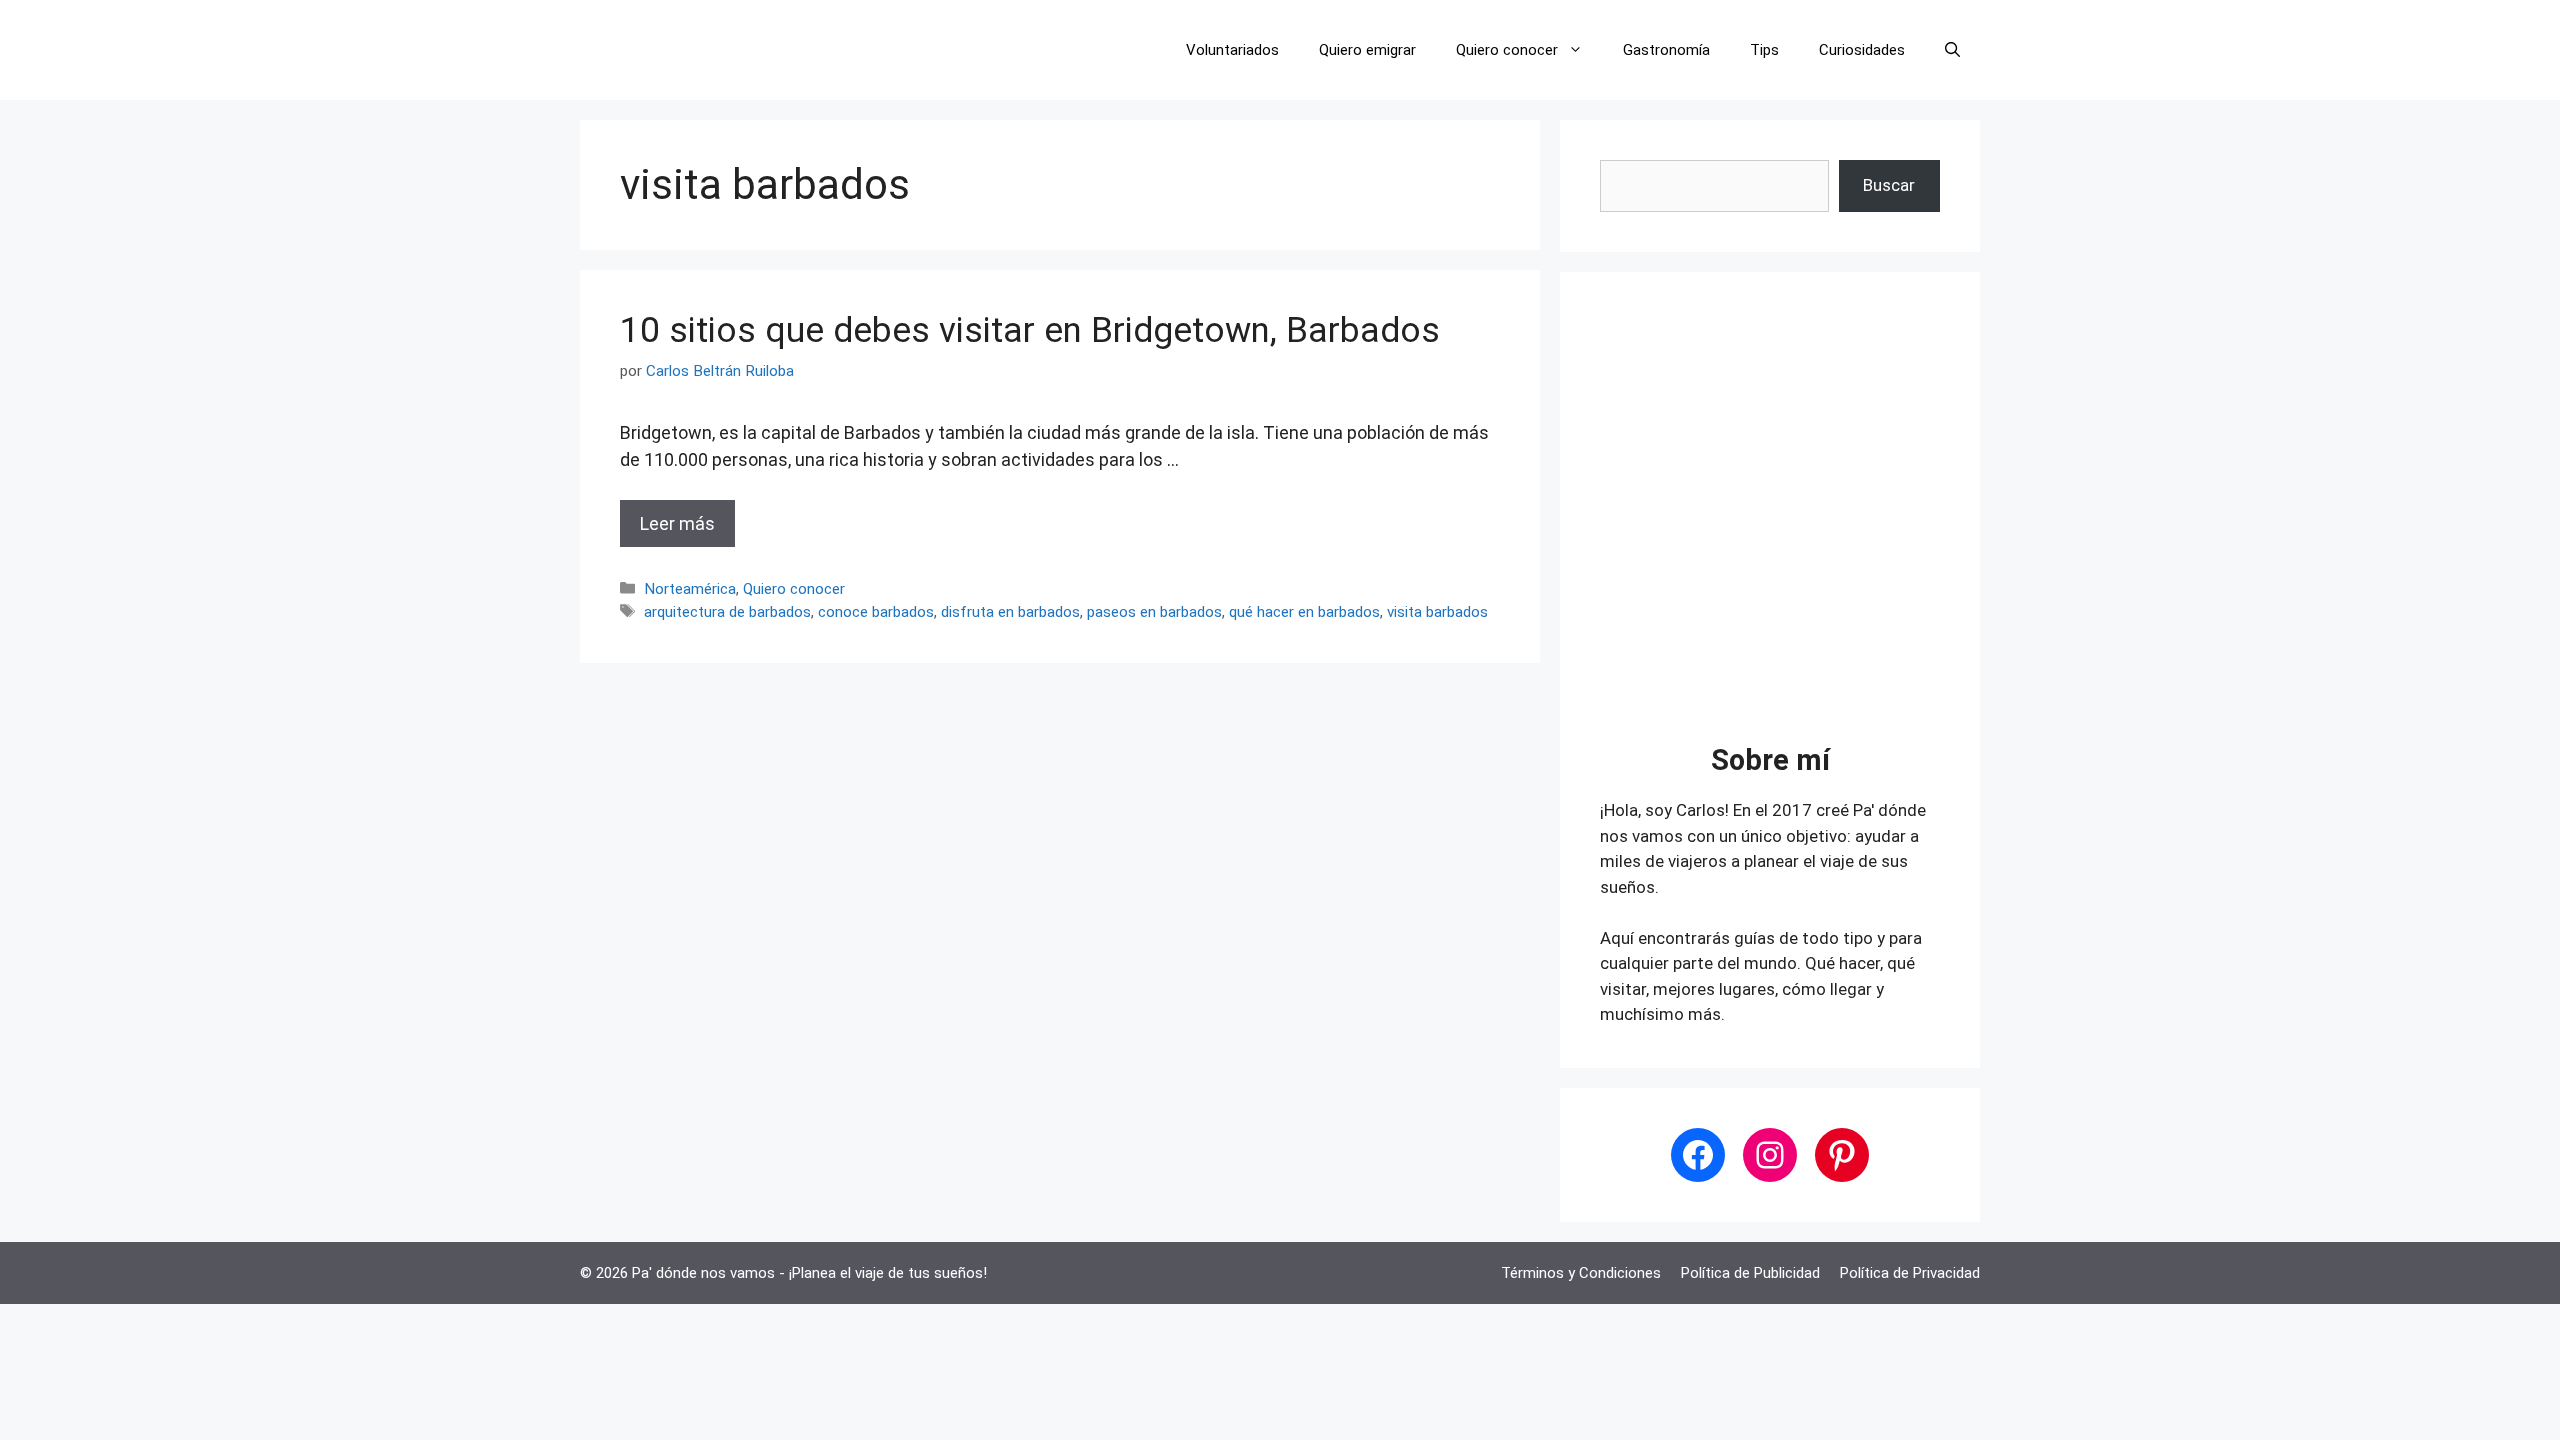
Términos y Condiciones (1581, 1273)
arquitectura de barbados (727, 612)
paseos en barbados (1154, 612)
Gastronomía (1666, 50)
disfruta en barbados (1010, 612)
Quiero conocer (1507, 50)
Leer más (677, 523)
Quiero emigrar (1367, 50)
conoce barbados (876, 612)
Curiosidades (1862, 50)
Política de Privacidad (1910, 1273)
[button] (1952, 50)
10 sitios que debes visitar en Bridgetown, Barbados (1030, 330)
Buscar (1889, 185)
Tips (1764, 50)
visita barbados (1437, 612)
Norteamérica (690, 589)
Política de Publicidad (1750, 1273)
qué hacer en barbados (1304, 612)
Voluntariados (1232, 50)
